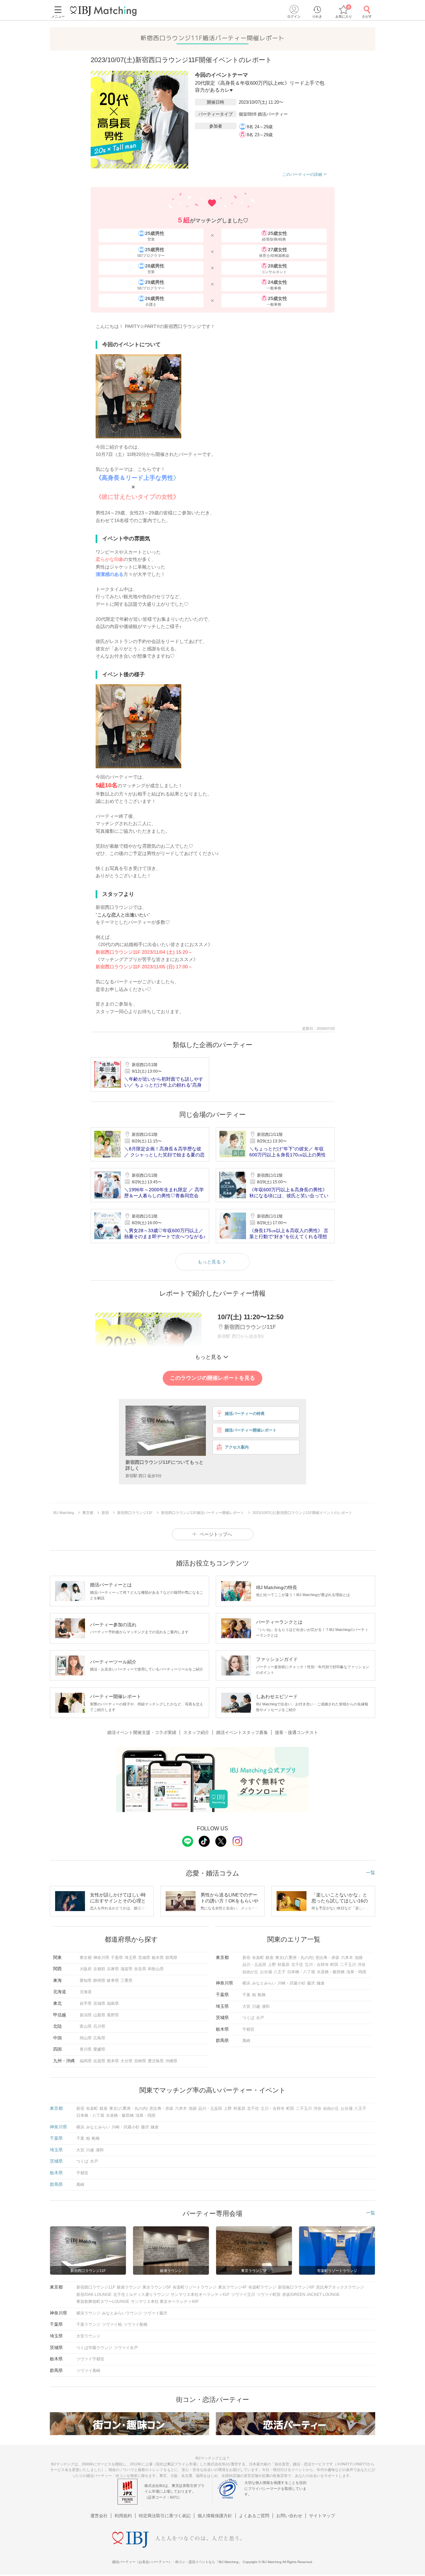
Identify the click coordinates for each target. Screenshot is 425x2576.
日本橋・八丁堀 (301, 1972)
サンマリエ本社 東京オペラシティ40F (165, 2302)
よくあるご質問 (254, 2516)
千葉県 (117, 1958)
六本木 (347, 1958)
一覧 (371, 1873)
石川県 (99, 2026)
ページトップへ (216, 1534)
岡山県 (86, 2038)
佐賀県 (99, 2061)
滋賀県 (127, 1969)
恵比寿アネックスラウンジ (340, 2287)
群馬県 (171, 1958)
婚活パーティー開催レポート (251, 1430)
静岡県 (99, 1981)
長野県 (113, 2015)
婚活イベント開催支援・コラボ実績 (142, 1732)
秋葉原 (284, 1965)
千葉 (246, 1995)
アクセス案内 (237, 1447)
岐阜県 (113, 1981)
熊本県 (113, 2061)
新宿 (246, 1958)
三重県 (127, 1981)
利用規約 (123, 2516)
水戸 (260, 2018)
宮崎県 (140, 2061)
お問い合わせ (289, 2516)
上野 (272, 1965)
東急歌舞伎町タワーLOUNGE (103, 2302)
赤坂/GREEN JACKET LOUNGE (311, 2295)
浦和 (266, 2006)
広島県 (99, 2038)
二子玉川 (348, 1965)
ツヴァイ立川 (243, 2295)
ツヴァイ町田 (269, 2295)
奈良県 (140, 1969)
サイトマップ (322, 2516)
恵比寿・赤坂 (327, 1958)
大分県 (127, 2061)
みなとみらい (264, 1983)
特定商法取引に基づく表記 (165, 2516)
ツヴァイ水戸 (126, 2348)
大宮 (246, 2006)
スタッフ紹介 (196, 1732)
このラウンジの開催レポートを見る (212, 1378)
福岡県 (86, 2061)
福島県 (113, 2003)
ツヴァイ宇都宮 (90, 2359)
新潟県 (86, 2015)
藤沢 (311, 1983)
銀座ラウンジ (129, 2287)
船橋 (262, 1995)
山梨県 (99, 2015)
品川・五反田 (254, 1965)
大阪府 (86, 1969)
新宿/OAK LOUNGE (94, 2295)
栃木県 (158, 1958)
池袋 (359, 1958)
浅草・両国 (356, 1972)
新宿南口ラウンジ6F (296, 2287)
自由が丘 (250, 1972)
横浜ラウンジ (88, 2313)
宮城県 (99, 2003)
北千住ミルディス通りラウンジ (141, 2295)
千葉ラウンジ (88, 2324)
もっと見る (209, 1262)
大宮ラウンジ (88, 2336)
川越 (256, 2006)
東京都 (86, 1958)
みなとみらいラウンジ (122, 2313)
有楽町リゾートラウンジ (195, 2287)
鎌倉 (321, 1983)
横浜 (246, 1983)
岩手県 (86, 2003)
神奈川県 (101, 1958)
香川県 (86, 2049)
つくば (248, 2018)
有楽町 (258, 1958)
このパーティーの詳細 (302, 174)
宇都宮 (248, 2029)
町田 (334, 1965)
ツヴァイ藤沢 (155, 2313)
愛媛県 (99, 2049)
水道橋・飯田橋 (331, 1972)
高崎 (246, 2041)
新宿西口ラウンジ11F (96, 2287)
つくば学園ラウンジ (94, 2348)
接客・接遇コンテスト (297, 1732)
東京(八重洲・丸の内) (295, 1958)
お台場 (266, 1972)
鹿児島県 (156, 2061)
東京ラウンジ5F (157, 2287)
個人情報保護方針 (215, 2516)
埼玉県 (130, 1958)
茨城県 (144, 1958)
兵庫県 (113, 1969)
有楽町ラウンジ (262, 2287)
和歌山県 (156, 1969)
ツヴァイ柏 (112, 2324)
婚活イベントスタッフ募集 (242, 1732)
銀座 (270, 1958)
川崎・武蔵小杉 (292, 1983)
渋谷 (362, 1965)
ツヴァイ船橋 (135, 2324)
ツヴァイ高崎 (88, 2371)
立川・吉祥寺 (317, 1965)
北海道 (86, 1992)
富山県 (86, 2026)
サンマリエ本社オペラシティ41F (200, 2295)
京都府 (99, 1969)
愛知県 (86, 1981)
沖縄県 (171, 2061)
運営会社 (99, 2516)
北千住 (297, 1965)
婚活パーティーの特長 (245, 1414)
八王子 (280, 1972)
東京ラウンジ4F (232, 2287)
